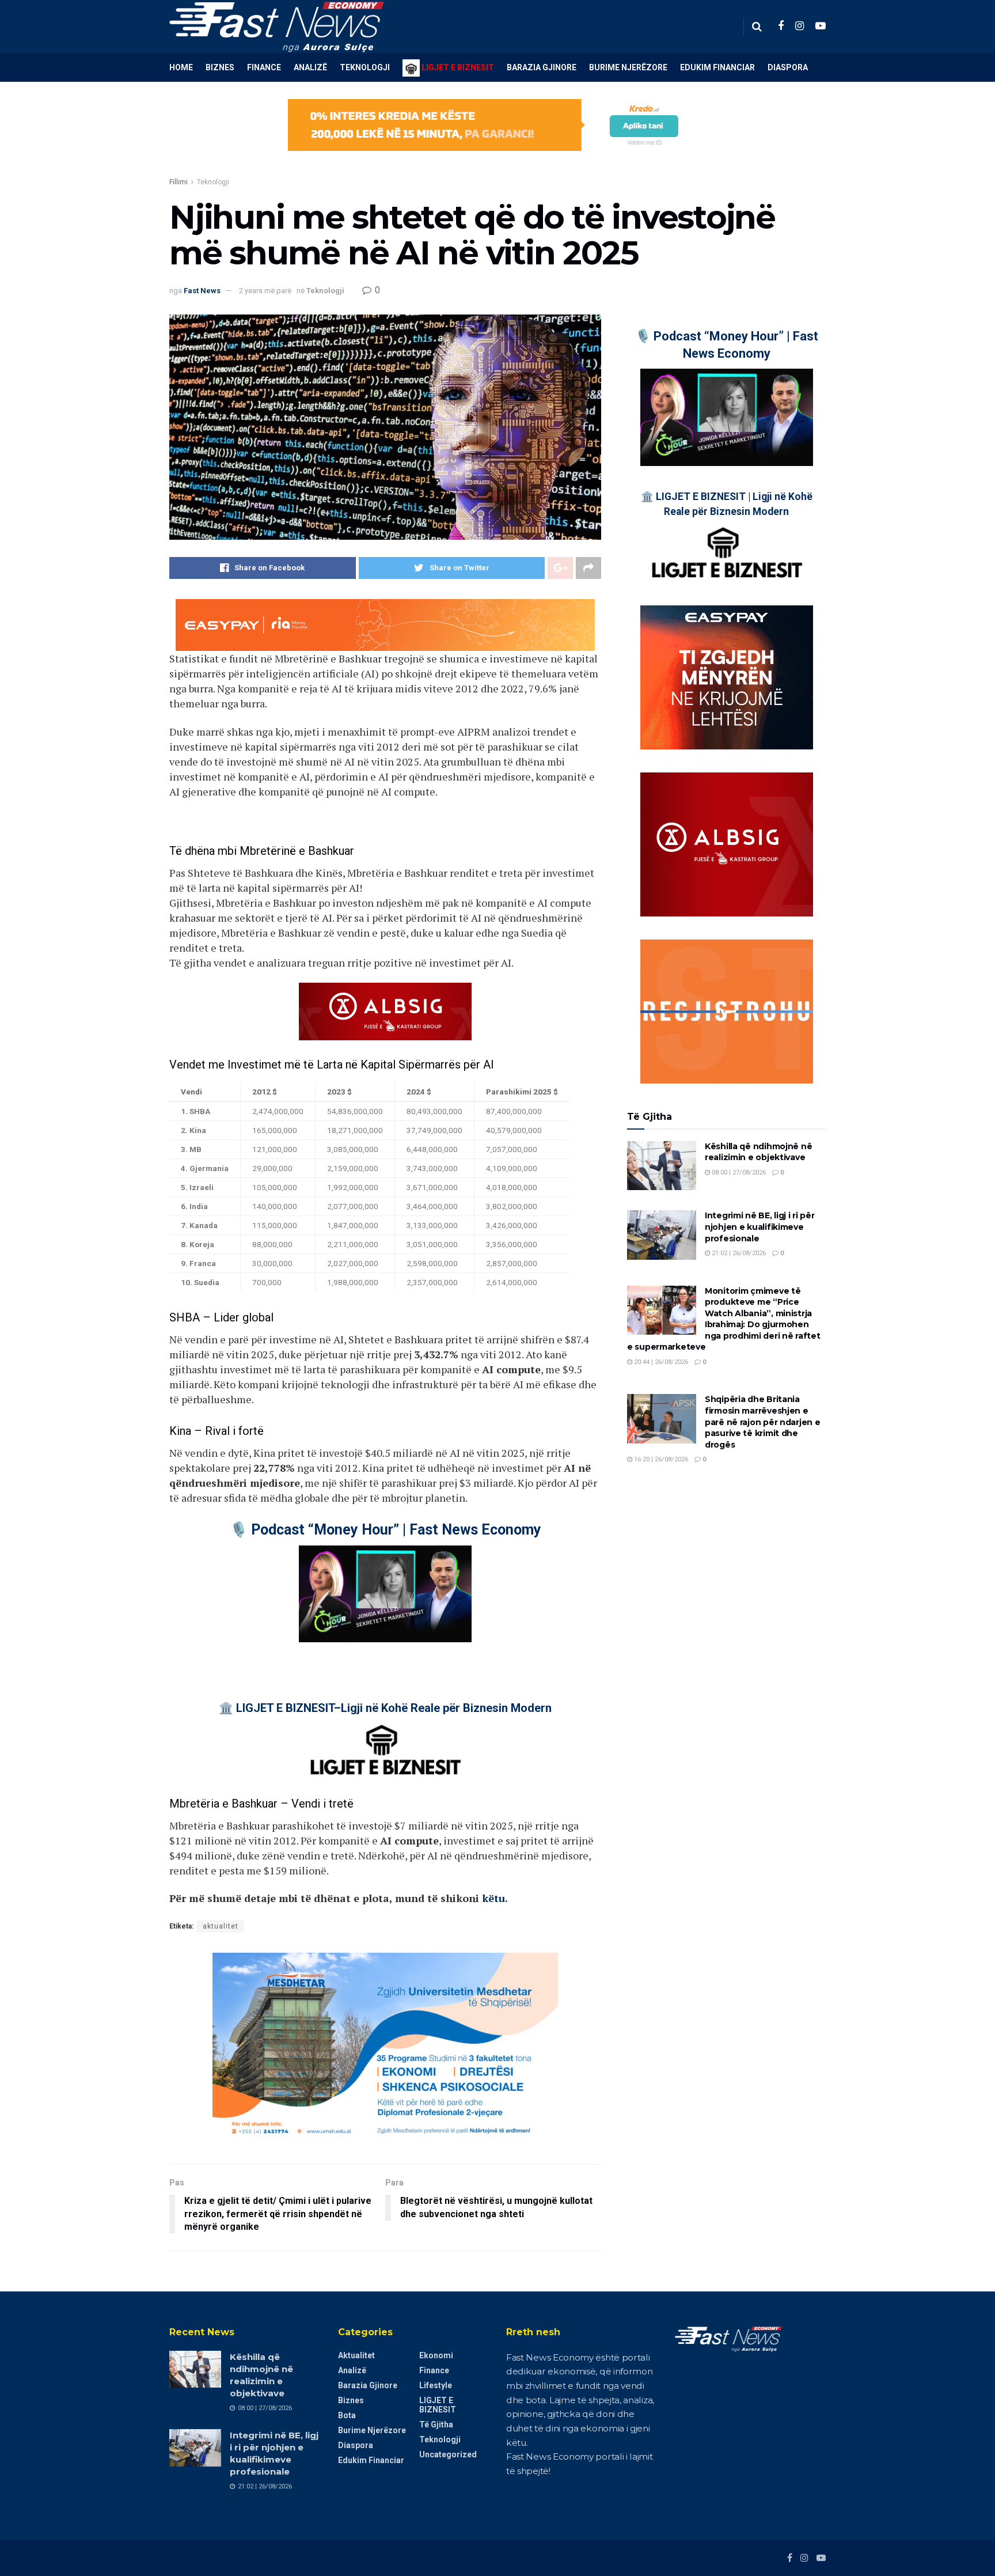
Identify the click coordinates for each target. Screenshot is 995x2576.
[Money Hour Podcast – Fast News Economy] (385, 1594)
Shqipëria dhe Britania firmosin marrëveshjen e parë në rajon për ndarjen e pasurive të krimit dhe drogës (762, 1422)
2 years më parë (265, 291)
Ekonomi (436, 2355)
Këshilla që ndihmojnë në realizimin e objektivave (758, 1152)
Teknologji (365, 67)
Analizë (310, 67)
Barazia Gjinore (542, 67)
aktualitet (221, 1926)
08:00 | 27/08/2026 (738, 1173)
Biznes (220, 67)
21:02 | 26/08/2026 (738, 1253)
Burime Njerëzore (628, 67)
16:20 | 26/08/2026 (660, 1459)
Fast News (202, 291)
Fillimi (179, 182)
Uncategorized (448, 2454)
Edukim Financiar (717, 67)
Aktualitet (356, 2355)
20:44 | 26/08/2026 (660, 1362)
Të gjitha (436, 2425)
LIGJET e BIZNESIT (438, 2405)
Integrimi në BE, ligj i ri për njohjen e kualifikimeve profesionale (760, 1227)
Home (181, 67)
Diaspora (788, 67)
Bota (347, 2415)
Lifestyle (436, 2385)
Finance (264, 67)
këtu (493, 1898)
